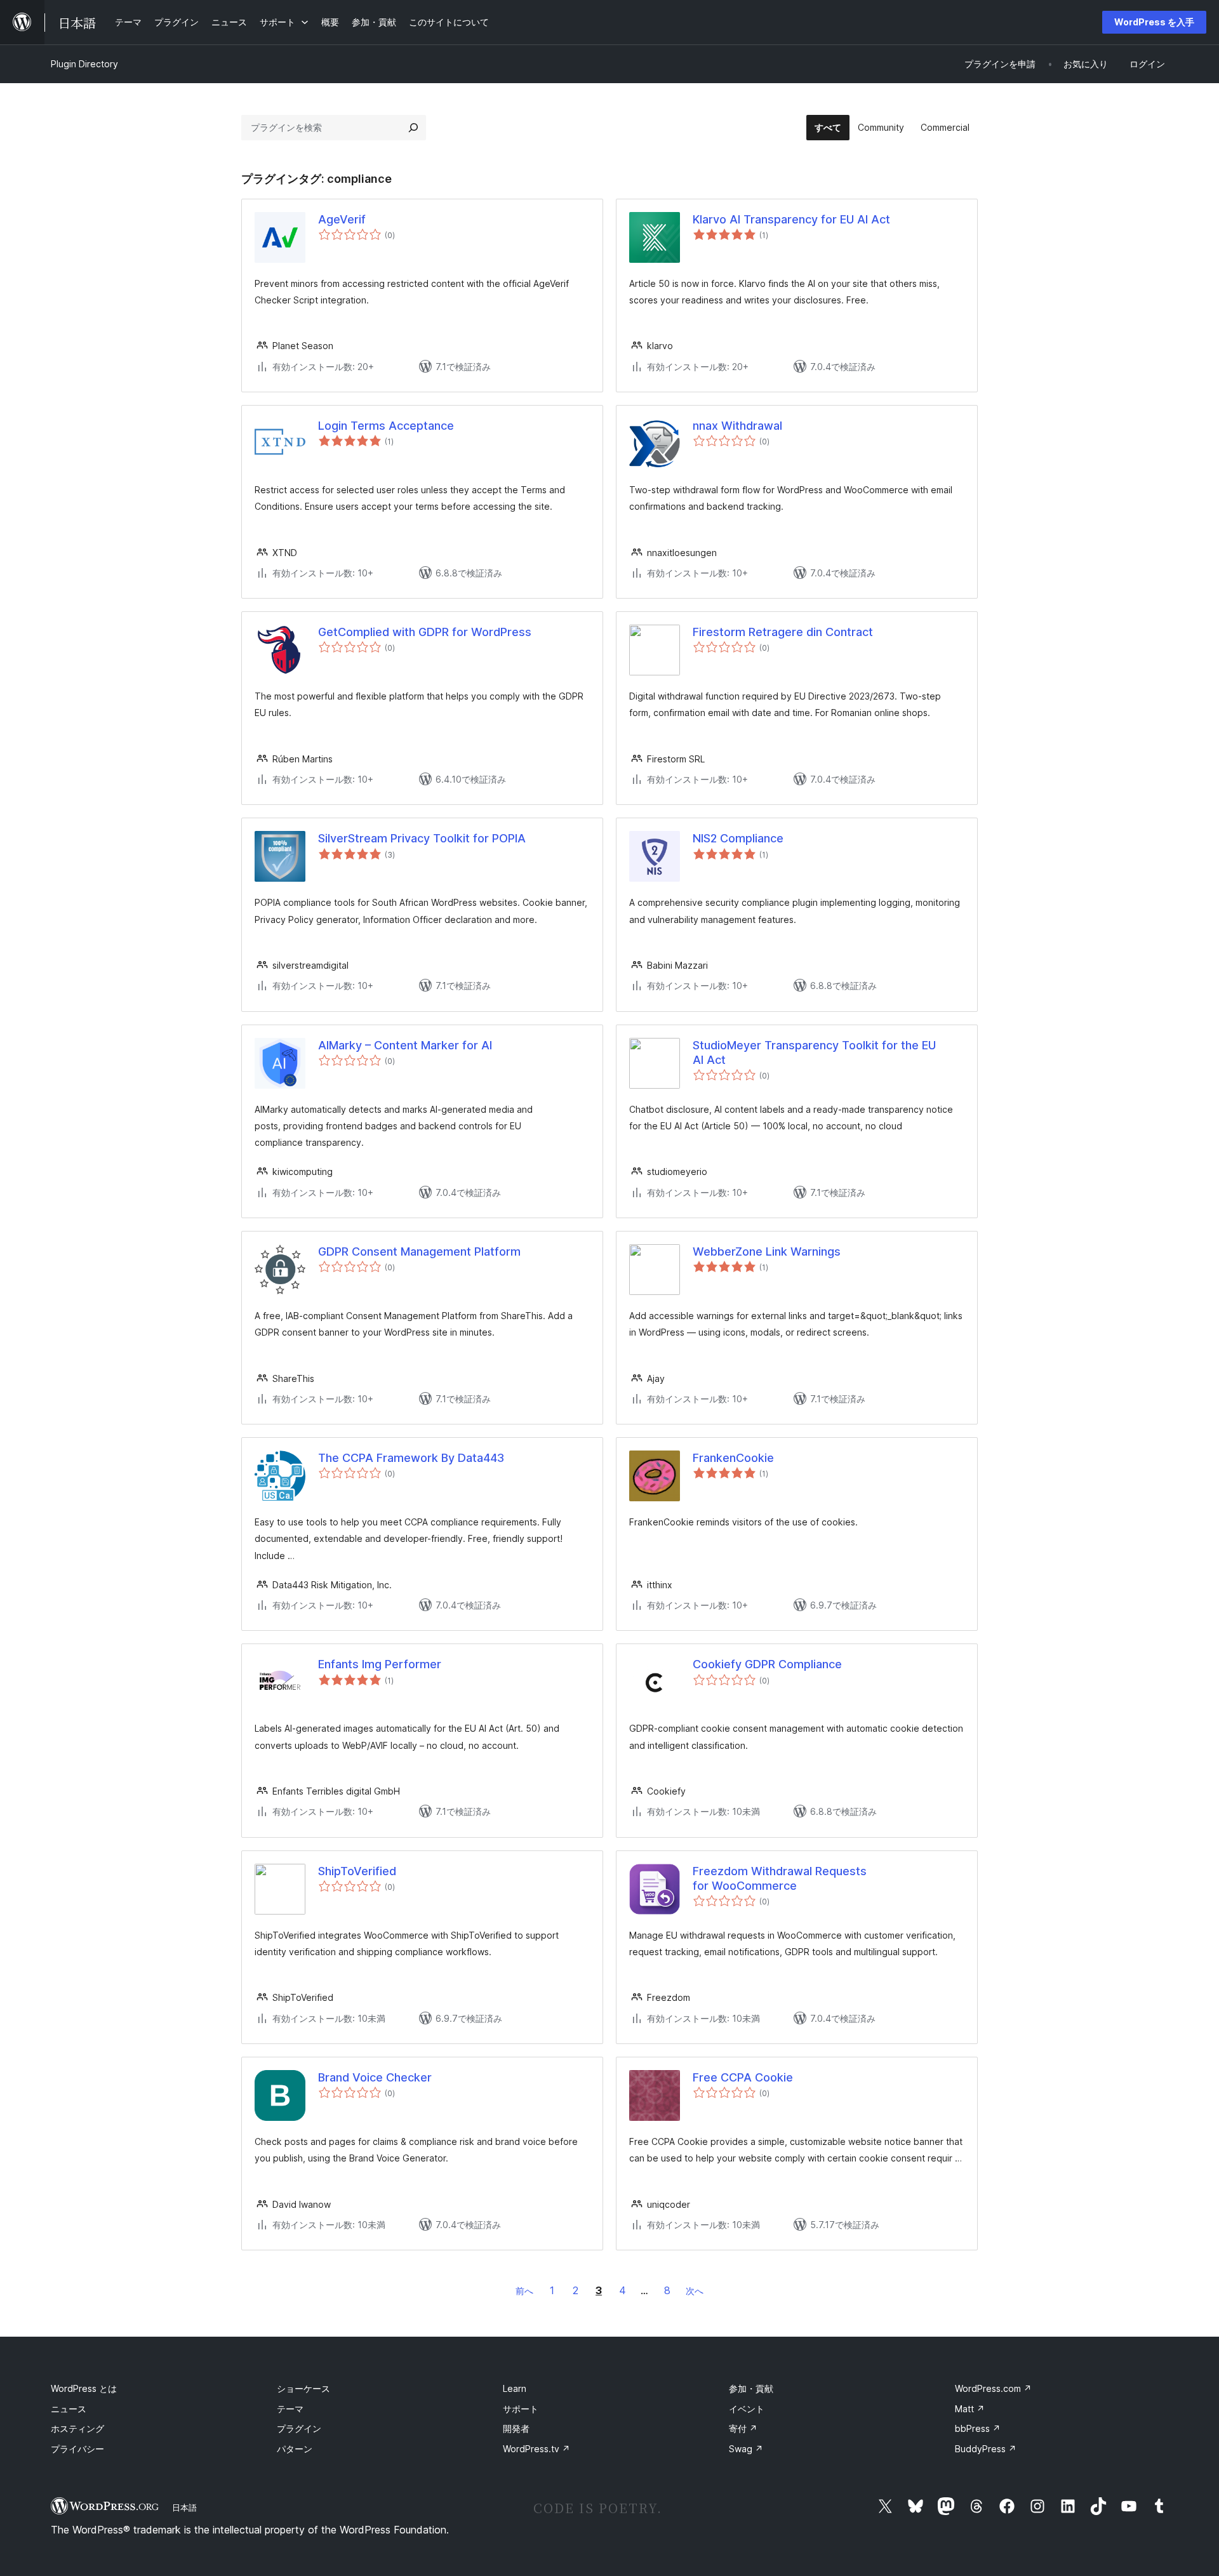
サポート (521, 2409)
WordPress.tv (536, 2449)
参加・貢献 (751, 2388)
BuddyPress (986, 2449)
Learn (515, 2388)
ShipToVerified (357, 1871)
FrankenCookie (733, 1458)
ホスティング (77, 2428)
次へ (695, 2291)
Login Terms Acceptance (386, 426)
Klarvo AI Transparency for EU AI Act (791, 219)
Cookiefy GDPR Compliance (767, 1664)
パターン (295, 2449)
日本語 (184, 2507)
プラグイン (299, 2428)
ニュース (69, 2409)
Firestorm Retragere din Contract (783, 632)
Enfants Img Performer (380, 1664)
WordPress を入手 (1154, 22)
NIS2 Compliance (738, 838)
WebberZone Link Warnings (767, 1251)
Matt (970, 2409)
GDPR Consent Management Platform (419, 1251)
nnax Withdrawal (737, 426)
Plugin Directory (84, 64)
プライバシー (77, 2449)
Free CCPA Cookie (743, 2077)
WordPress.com (993, 2388)
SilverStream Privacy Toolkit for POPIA (422, 838)
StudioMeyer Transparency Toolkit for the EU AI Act (814, 1052)
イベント (747, 2409)
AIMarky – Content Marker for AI (405, 1045)
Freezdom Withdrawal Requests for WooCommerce (780, 1878)
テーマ (290, 2409)
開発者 (516, 2428)
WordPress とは (84, 2388)
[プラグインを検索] (413, 128)
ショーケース (303, 2388)
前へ (524, 2291)
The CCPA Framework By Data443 (411, 1458)
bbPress (978, 2428)
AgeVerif (342, 219)
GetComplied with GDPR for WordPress (425, 632)
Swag (746, 2449)
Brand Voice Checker (375, 2077)
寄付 (743, 2428)
